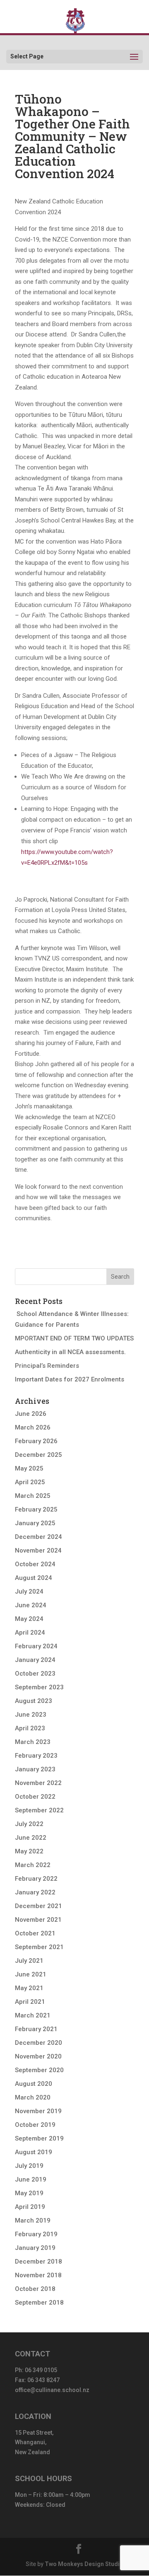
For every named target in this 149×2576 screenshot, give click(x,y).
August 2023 (34, 1701)
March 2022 (33, 1865)
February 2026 (36, 1441)
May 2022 (29, 1851)
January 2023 (35, 1769)
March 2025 (33, 1496)
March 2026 (33, 1427)
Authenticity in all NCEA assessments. (70, 1352)
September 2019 (39, 2138)
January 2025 (35, 1523)
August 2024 (34, 1578)
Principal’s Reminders (47, 1366)
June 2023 (31, 1715)
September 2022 (39, 1810)
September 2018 (39, 2303)
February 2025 (36, 1509)
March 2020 (33, 2097)
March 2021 (33, 2015)
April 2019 (30, 2207)
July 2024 (29, 1592)
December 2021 (38, 1906)
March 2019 (33, 2220)
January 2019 (35, 2248)
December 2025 (38, 1455)
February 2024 (36, 1646)
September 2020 (39, 2070)
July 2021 (29, 1961)
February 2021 (36, 2029)
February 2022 (36, 1879)
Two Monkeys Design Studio (84, 2564)
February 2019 (36, 2234)
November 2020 (38, 2056)
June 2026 (31, 1414)
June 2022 (31, 1838)
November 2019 (38, 2111)
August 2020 (34, 2084)
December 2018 (38, 2262)
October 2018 (35, 2289)
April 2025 (30, 1482)
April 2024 (30, 1633)
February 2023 (36, 1756)
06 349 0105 (41, 2370)
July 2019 (29, 2166)
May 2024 (29, 1619)
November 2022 (38, 1783)
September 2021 (39, 1947)
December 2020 (38, 2043)
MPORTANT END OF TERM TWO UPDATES (74, 1338)
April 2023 (30, 1728)
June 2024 (31, 1605)
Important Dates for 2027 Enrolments (70, 1379)
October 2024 (35, 1564)
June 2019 (31, 2179)
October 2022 (35, 1797)
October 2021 (35, 1933)
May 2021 (29, 1988)
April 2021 (30, 2002)
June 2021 (31, 1974)
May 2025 (29, 1468)
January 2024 (35, 1660)
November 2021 (38, 1920)
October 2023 (35, 1674)
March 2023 (33, 1742)
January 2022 (35, 1892)
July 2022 (29, 1824)
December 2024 (38, 1537)
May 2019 (29, 2193)
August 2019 (34, 2152)
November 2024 (38, 1550)
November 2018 (38, 2275)
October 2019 (35, 2125)
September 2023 (39, 1687)
